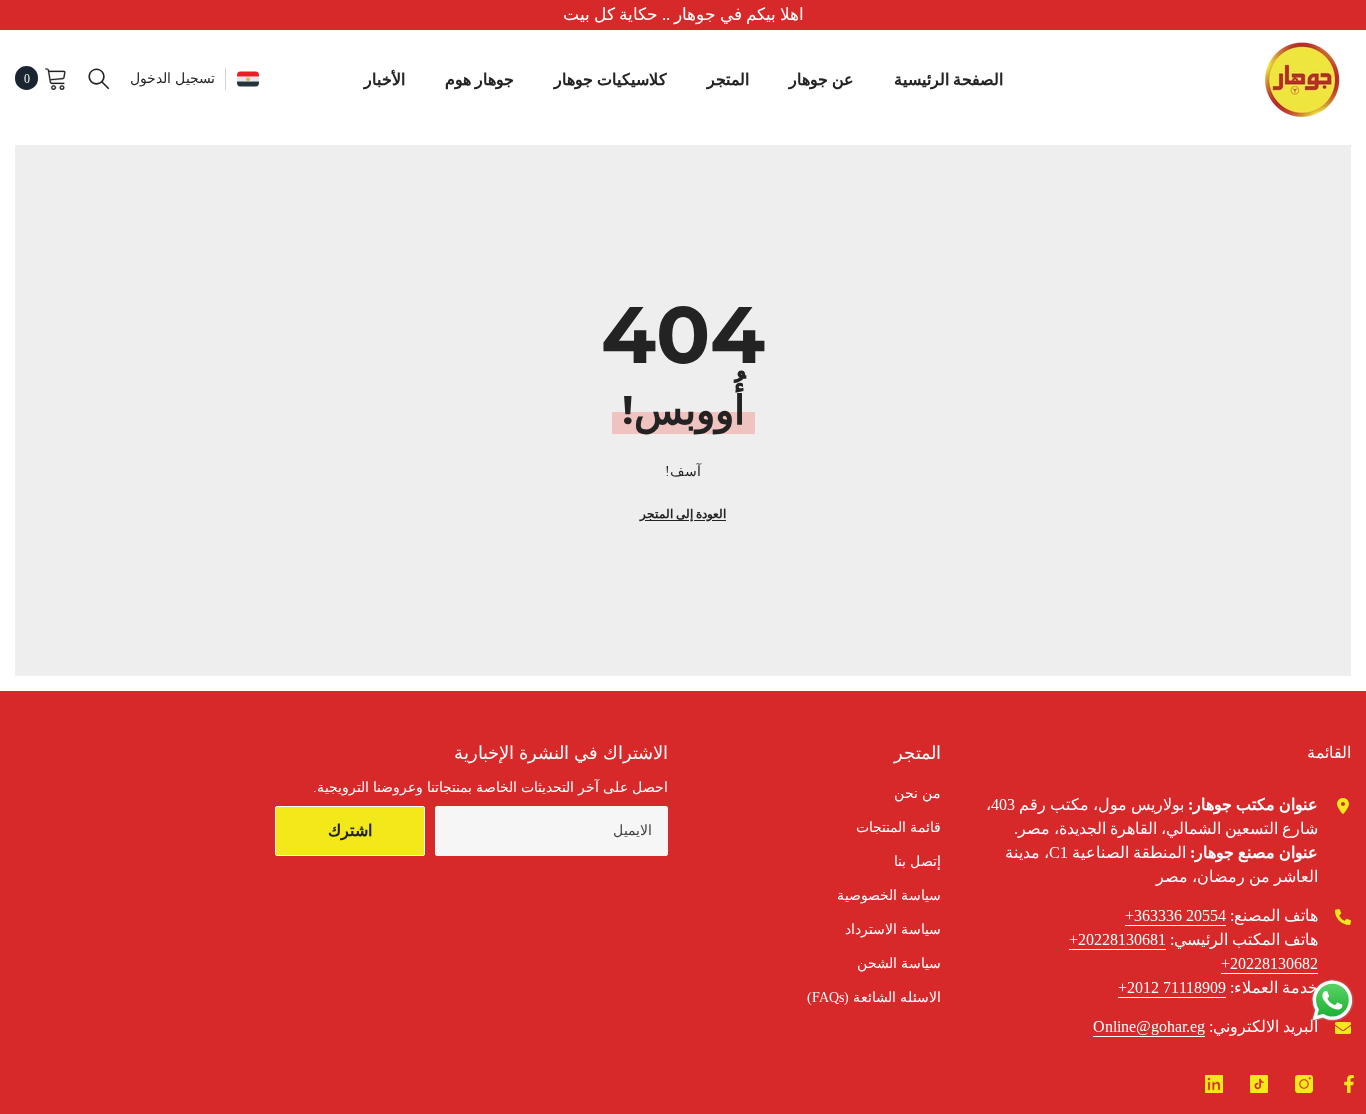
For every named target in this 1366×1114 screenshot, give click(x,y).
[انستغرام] (1304, 1084)
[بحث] (99, 78)
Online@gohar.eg (1149, 1026)
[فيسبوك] (1349, 1084)
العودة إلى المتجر (683, 514)
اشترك (350, 830)
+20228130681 (1117, 939)
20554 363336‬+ (1175, 915)
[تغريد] (1214, 1084)
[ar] (248, 78)
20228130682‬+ (1269, 963)
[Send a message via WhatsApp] (1332, 1000)
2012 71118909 (1176, 987)
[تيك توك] (1259, 1084)
